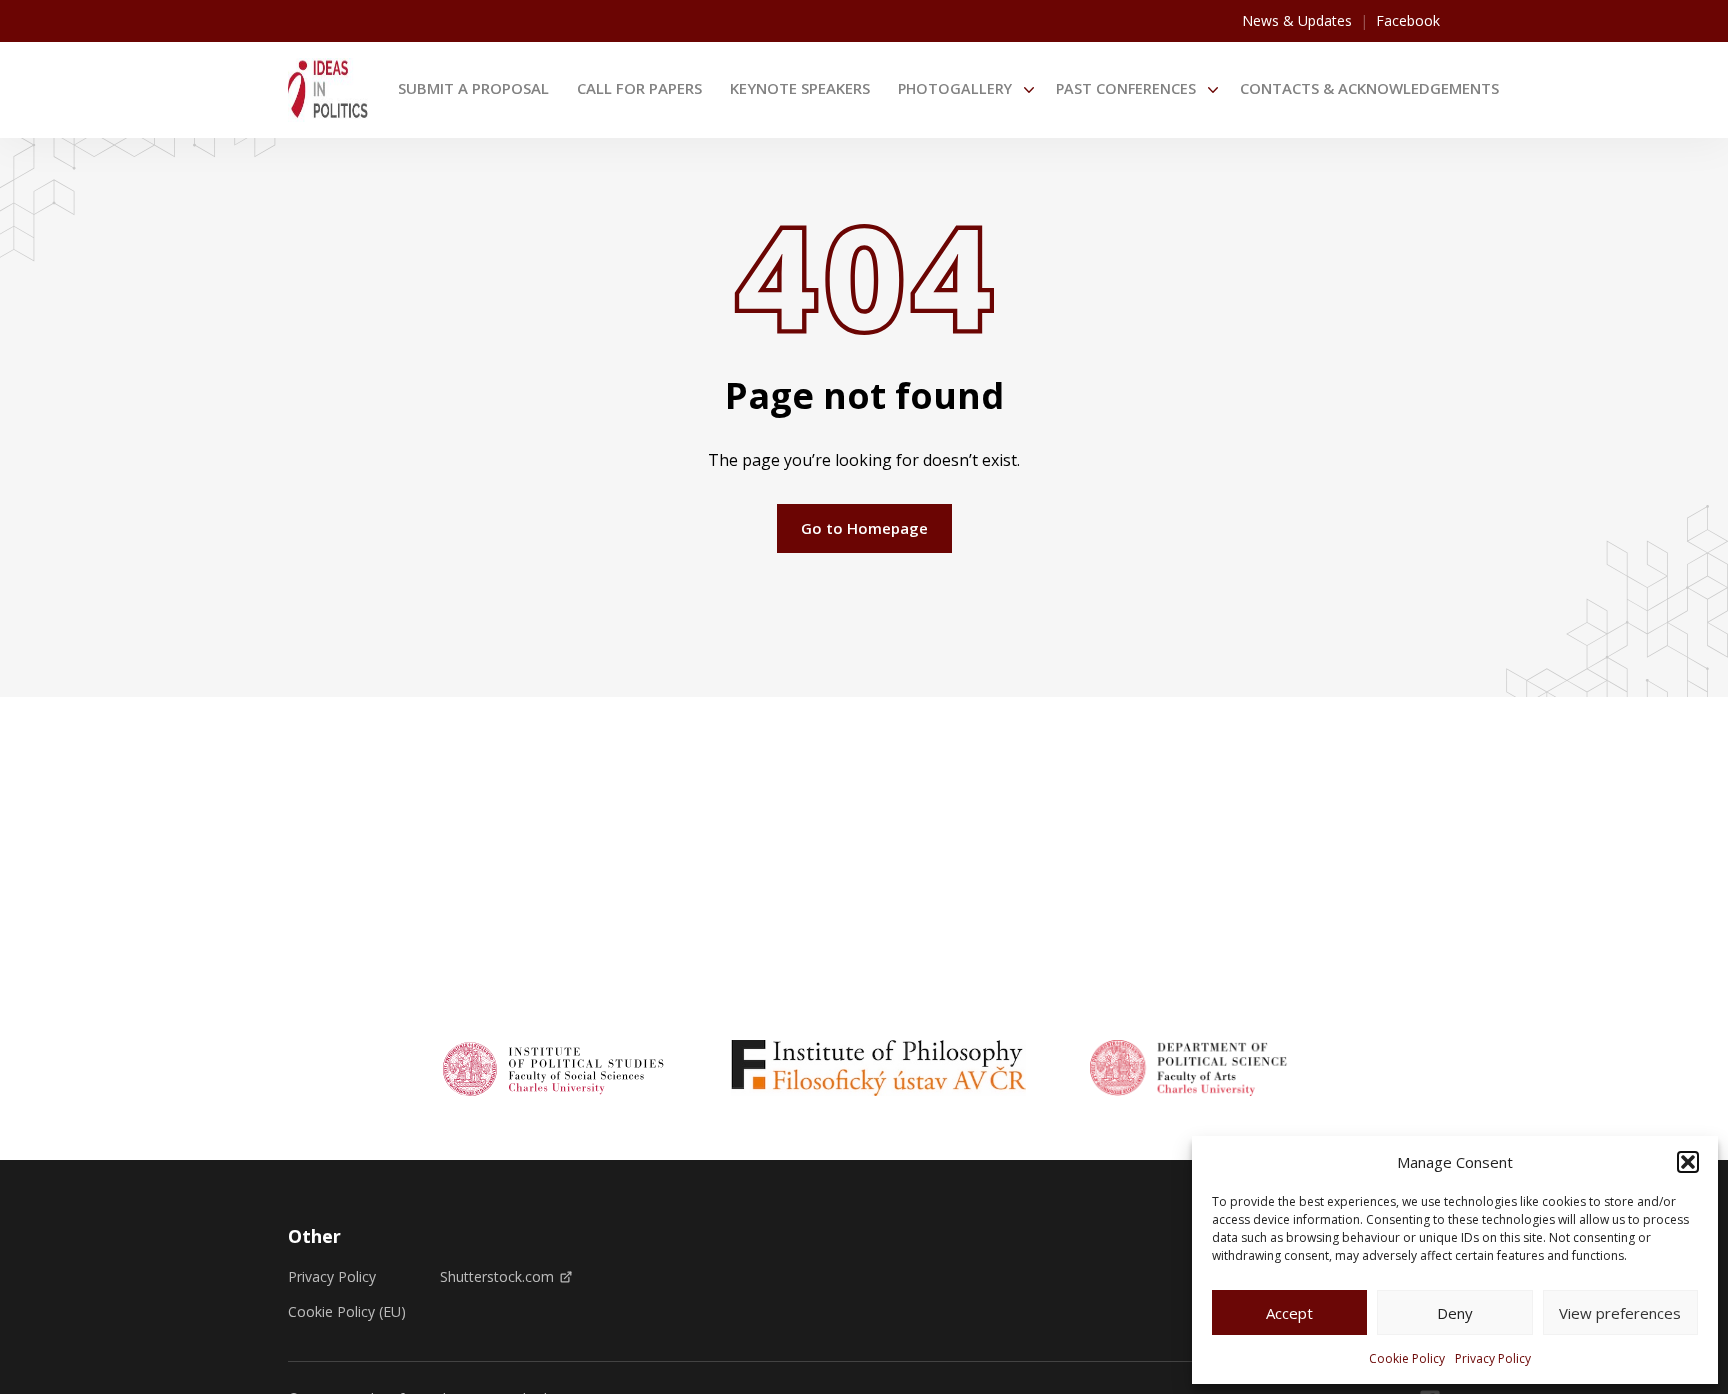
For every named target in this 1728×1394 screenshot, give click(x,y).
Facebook (1408, 20)
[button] (1688, 1162)
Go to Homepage (864, 528)
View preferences (1620, 1313)
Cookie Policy (1407, 1358)
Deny (1455, 1313)
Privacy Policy (1493, 1358)
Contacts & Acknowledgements (1369, 88)
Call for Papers (639, 88)
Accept (1289, 1313)
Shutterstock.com (497, 1277)
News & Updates (1297, 20)
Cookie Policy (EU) (347, 1312)
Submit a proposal (473, 88)
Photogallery (955, 88)
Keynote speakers (800, 88)
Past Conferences (1126, 88)
